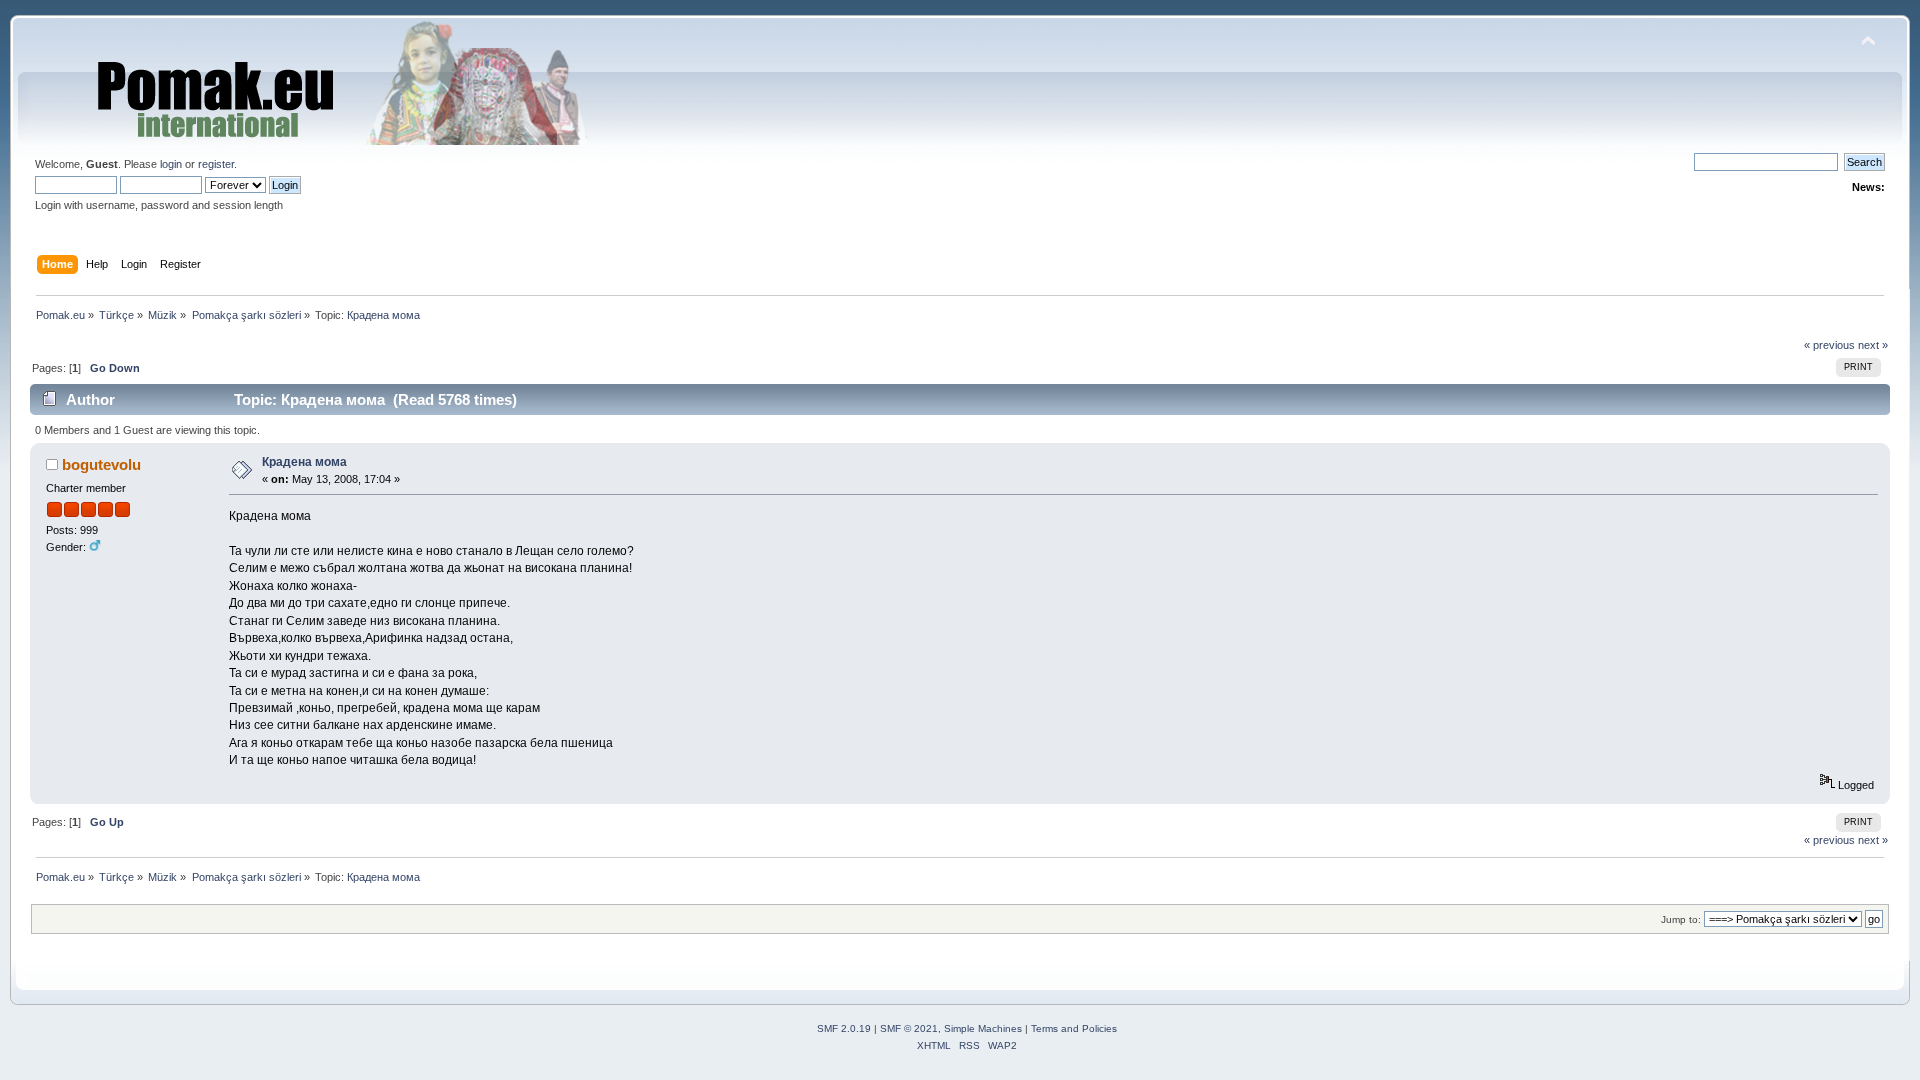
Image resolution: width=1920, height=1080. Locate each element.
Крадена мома (304, 462)
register (216, 164)
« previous (1829, 345)
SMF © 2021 (909, 1028)
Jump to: (1681, 919)
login (171, 164)
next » (1873, 345)
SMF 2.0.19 (844, 1028)
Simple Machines (983, 1028)
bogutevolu (101, 464)
